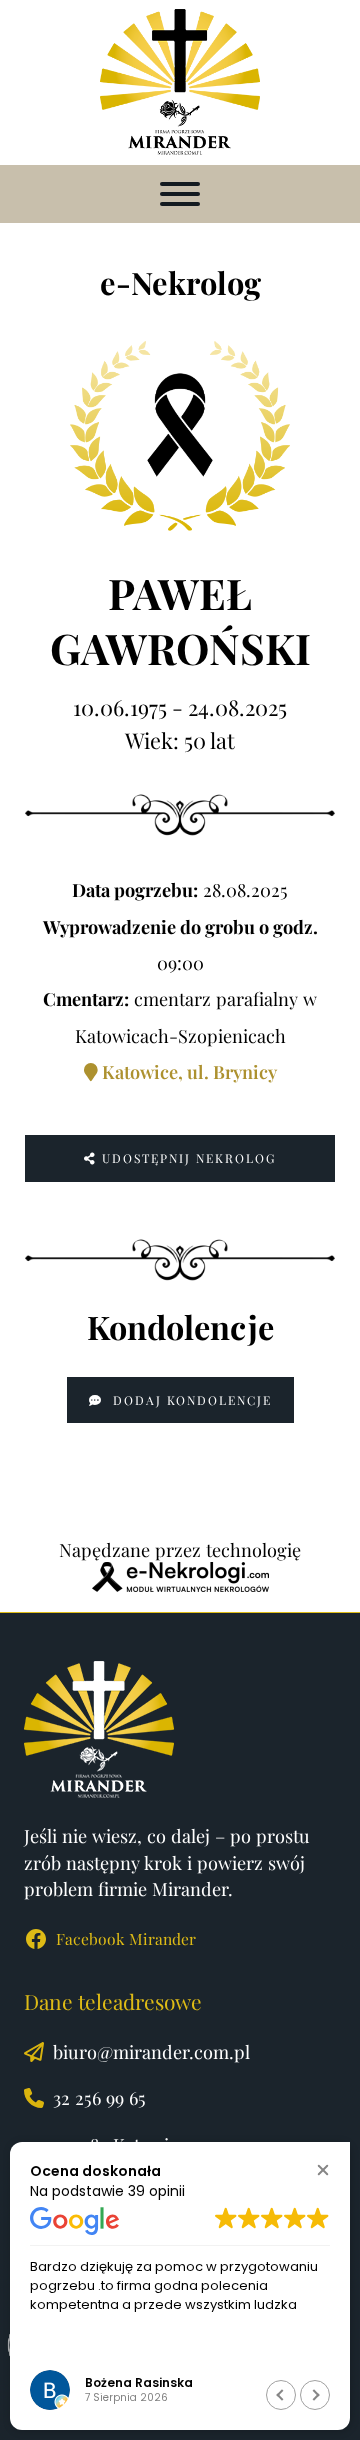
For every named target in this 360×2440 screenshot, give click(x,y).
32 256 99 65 (99, 2097)
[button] (322, 2169)
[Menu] (180, 194)
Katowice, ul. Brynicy (187, 1071)
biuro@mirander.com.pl (151, 2051)
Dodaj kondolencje (190, 1400)
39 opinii (156, 2191)
